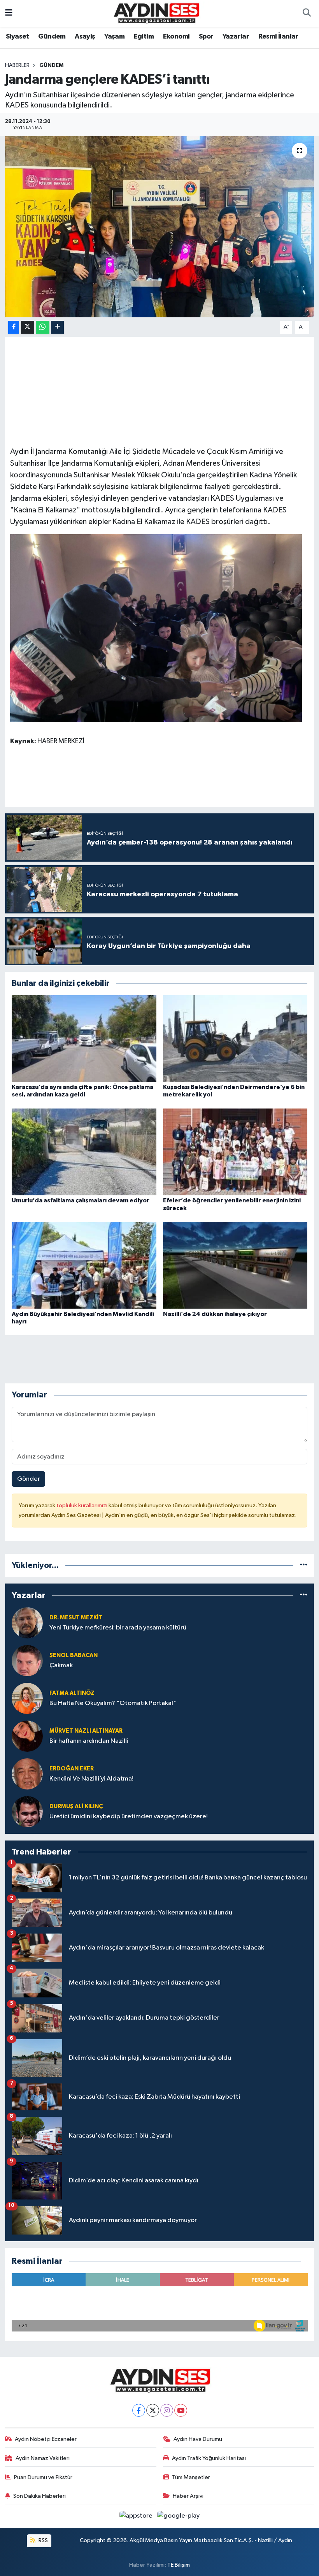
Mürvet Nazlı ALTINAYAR (86, 1731)
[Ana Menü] (9, 13)
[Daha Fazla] (57, 327)
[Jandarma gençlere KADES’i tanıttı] (160, 227)
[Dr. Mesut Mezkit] (27, 1623)
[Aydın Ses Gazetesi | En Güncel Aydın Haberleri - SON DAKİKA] (156, 13)
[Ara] (307, 14)
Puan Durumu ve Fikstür (43, 2477)
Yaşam (114, 37)
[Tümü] (304, 1565)
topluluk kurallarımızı (82, 1505)
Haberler (17, 65)
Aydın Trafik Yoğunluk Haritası (209, 2458)
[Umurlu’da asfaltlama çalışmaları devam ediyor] (84, 1152)
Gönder (29, 1479)
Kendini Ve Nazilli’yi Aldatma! (91, 1779)
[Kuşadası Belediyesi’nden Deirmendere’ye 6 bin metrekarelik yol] (235, 1038)
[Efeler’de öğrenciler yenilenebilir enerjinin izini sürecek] (235, 1152)
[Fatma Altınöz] (27, 1698)
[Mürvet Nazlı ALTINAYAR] (27, 1736)
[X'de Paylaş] (28, 327)
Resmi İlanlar (278, 37)
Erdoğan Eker (72, 1769)
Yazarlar (236, 37)
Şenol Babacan (74, 1655)
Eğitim (144, 37)
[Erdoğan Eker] (27, 1774)
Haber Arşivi (188, 2496)
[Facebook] (139, 2410)
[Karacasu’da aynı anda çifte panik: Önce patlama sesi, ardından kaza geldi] (84, 1038)
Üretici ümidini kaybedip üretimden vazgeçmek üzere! (129, 1817)
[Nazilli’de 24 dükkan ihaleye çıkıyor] (235, 1265)
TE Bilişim (179, 2565)
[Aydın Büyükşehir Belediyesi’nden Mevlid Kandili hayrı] (84, 1265)
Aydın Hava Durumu (198, 2439)
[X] (153, 2410)
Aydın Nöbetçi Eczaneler (46, 2439)
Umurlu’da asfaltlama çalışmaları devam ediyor (81, 1200)
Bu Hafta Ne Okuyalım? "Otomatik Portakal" (113, 1703)
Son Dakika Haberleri (39, 2496)
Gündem (52, 37)
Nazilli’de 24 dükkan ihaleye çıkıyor (215, 1314)
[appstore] (137, 2516)
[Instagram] (167, 2410)
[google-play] (179, 2516)
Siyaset (18, 37)
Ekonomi (176, 37)
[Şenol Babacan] (27, 1660)
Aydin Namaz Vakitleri (43, 2458)
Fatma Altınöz (72, 1693)
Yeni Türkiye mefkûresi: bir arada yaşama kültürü (118, 1628)
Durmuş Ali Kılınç (76, 1806)
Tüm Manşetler (191, 2477)
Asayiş (85, 37)
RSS (43, 2540)
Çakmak (61, 1665)
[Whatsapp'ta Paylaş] (43, 327)
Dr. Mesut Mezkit (76, 1618)
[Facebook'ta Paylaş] (14, 327)
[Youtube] (181, 2410)
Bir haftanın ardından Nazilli (89, 1741)
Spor (206, 37)
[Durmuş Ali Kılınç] (27, 1811)
